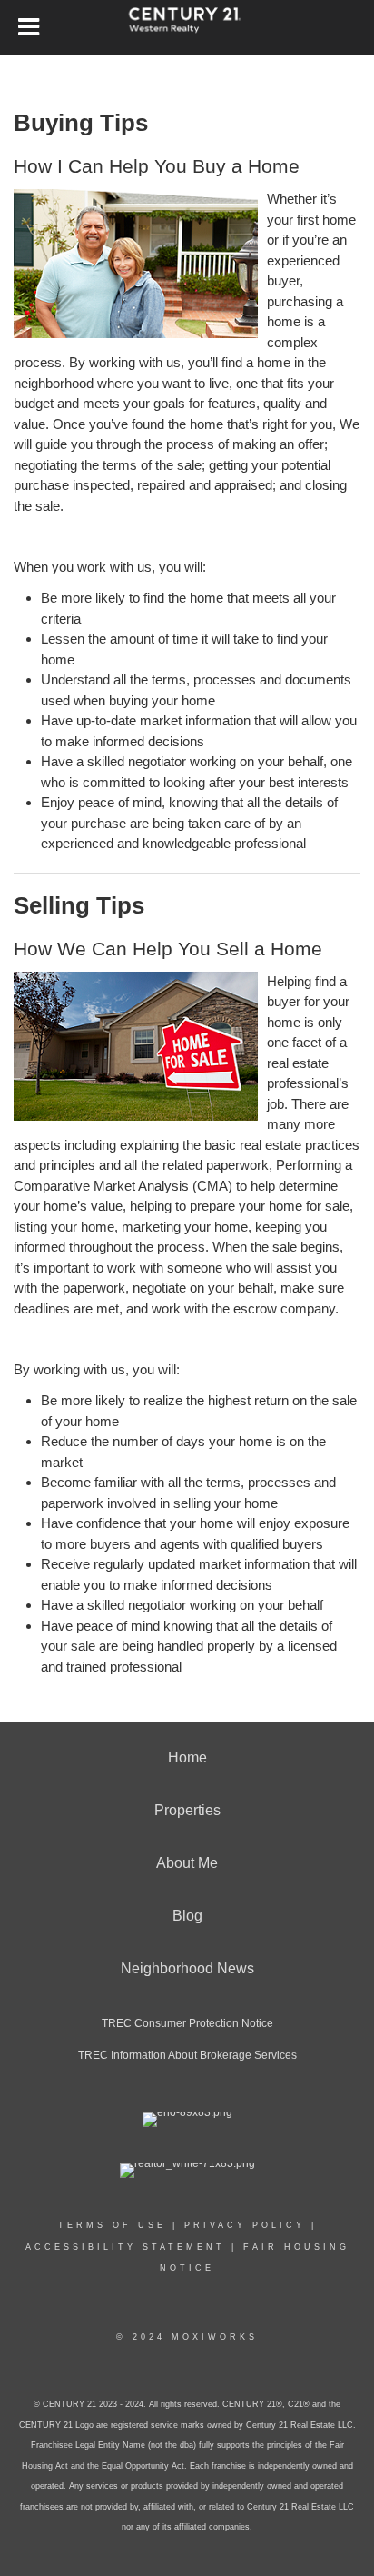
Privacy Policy (245, 2225)
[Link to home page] (187, 27)
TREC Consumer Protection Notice (187, 2023)
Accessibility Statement (125, 2247)
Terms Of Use (112, 2225)
